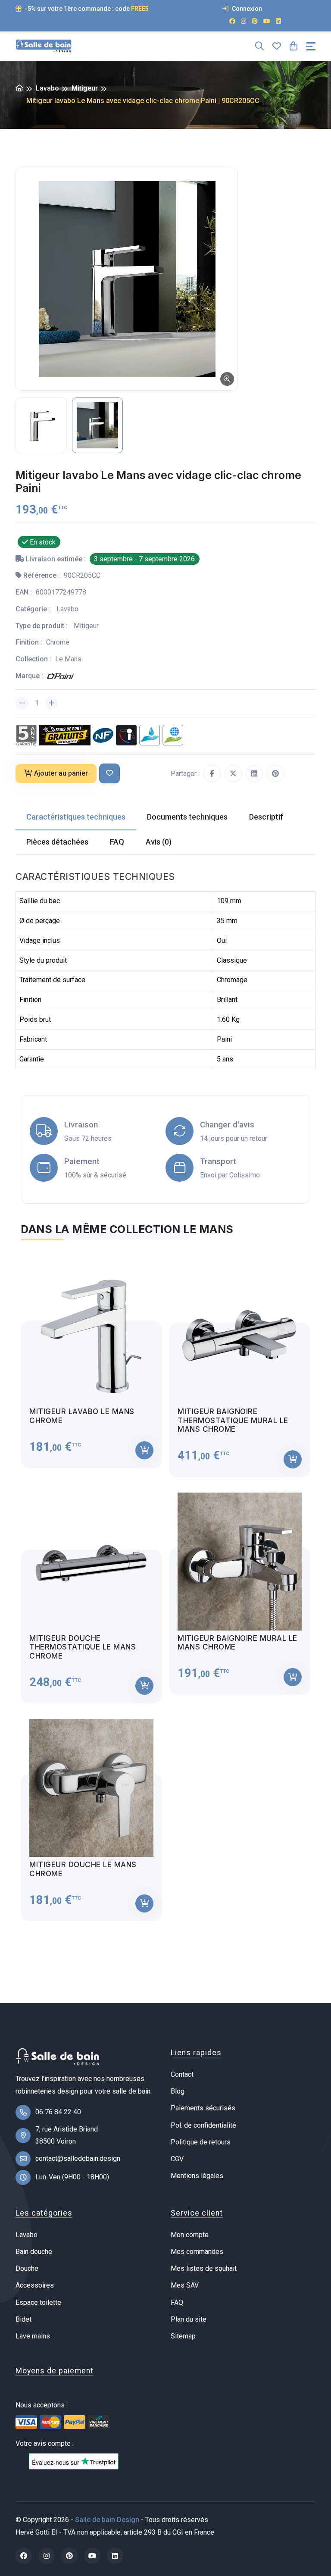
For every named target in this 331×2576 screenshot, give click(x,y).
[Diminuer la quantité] (22, 703)
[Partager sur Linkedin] (254, 773)
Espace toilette (38, 2302)
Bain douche (34, 2252)
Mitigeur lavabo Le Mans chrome (82, 1416)
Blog (178, 2091)
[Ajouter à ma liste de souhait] (109, 774)
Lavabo (47, 88)
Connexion (246, 9)
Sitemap (183, 2336)
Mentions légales (197, 2176)
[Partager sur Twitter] (233, 773)
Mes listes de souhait (204, 2268)
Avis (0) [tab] (159, 842)
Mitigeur (85, 88)
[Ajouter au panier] (144, 1450)
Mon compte (190, 2235)
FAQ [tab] (117, 842)
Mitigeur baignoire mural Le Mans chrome (237, 1643)
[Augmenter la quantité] (51, 703)
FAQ (177, 2302)
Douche (27, 2268)
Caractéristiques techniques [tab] (76, 817)
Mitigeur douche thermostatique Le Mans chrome (83, 1647)
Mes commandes (197, 2252)
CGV (177, 2159)
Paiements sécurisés (203, 2108)
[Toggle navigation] (311, 46)
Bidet (23, 2319)
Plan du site (189, 2319)
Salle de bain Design (107, 2520)
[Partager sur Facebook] (212, 773)
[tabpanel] (165, 1586)
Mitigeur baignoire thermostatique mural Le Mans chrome (233, 1420)
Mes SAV (185, 2285)
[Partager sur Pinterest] (275, 773)
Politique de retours (201, 2142)
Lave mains (33, 2336)
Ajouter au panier (61, 773)
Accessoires (35, 2285)
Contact (182, 2074)
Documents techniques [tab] (187, 817)
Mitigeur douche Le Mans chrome (83, 1869)
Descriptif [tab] (266, 817)
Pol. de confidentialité (203, 2125)
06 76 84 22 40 (58, 2112)
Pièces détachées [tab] (57, 842)
